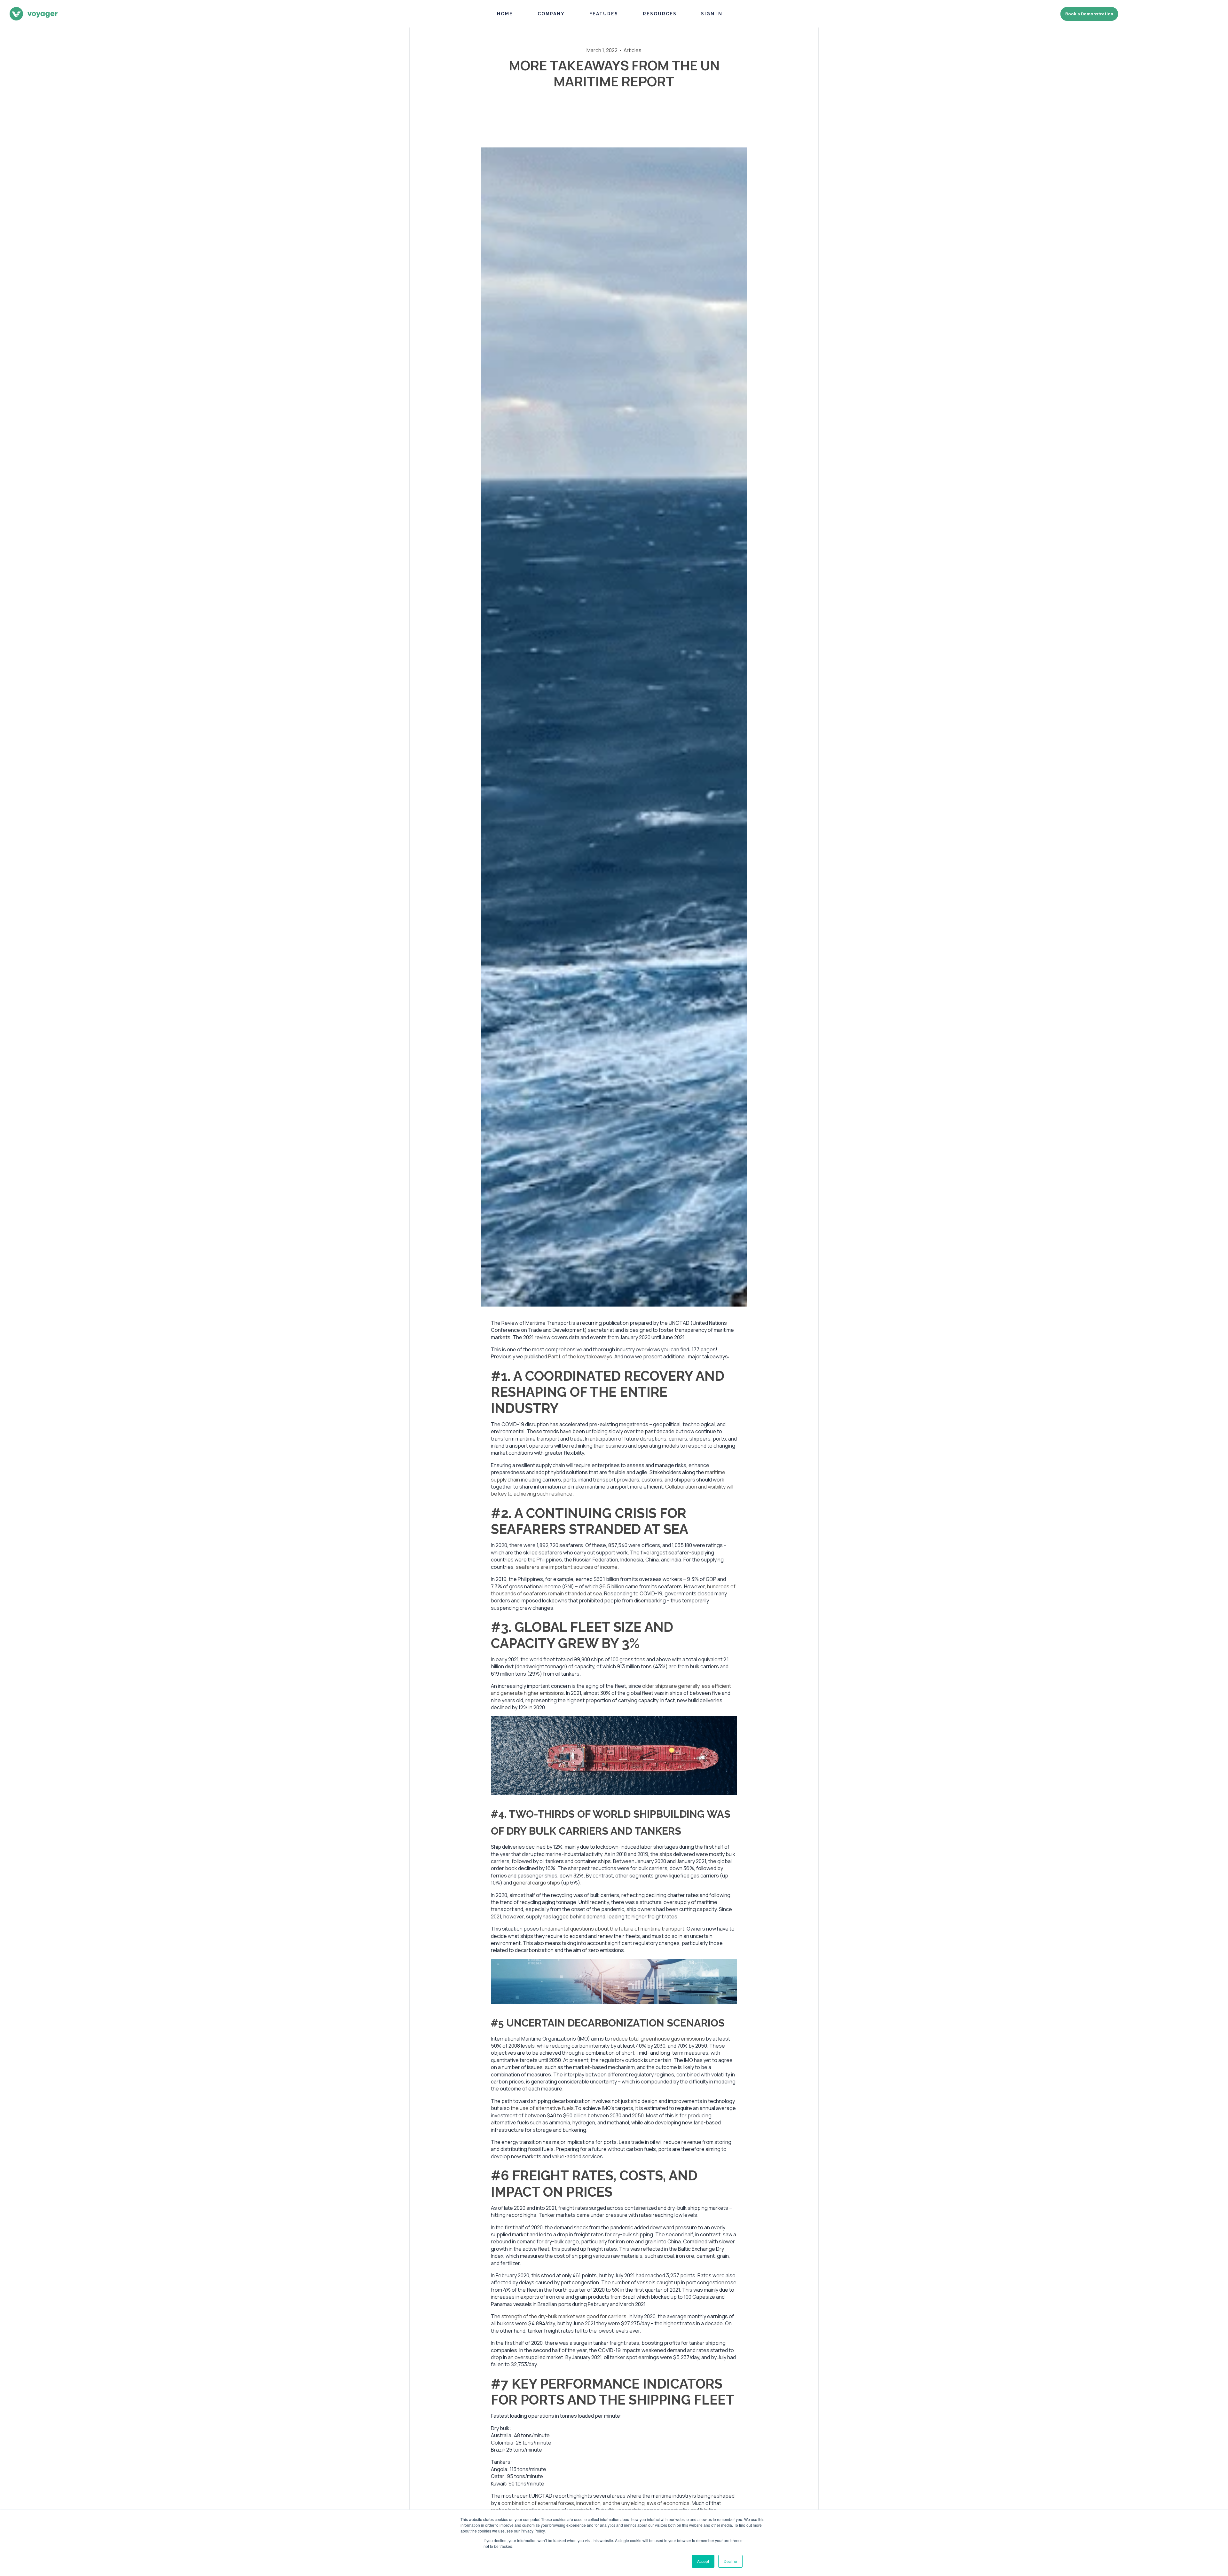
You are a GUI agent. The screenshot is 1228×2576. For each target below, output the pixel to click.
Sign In (712, 14)
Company (551, 14)
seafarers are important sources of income (567, 1567)
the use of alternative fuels (542, 2108)
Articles (633, 50)
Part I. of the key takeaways (580, 1356)
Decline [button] (730, 2561)
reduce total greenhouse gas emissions (658, 2039)
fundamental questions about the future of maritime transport (612, 1929)
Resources (660, 14)
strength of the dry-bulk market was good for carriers (564, 2316)
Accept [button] (703, 2561)
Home (505, 14)
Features (604, 14)
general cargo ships (536, 1883)
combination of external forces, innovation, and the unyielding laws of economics (595, 2503)
